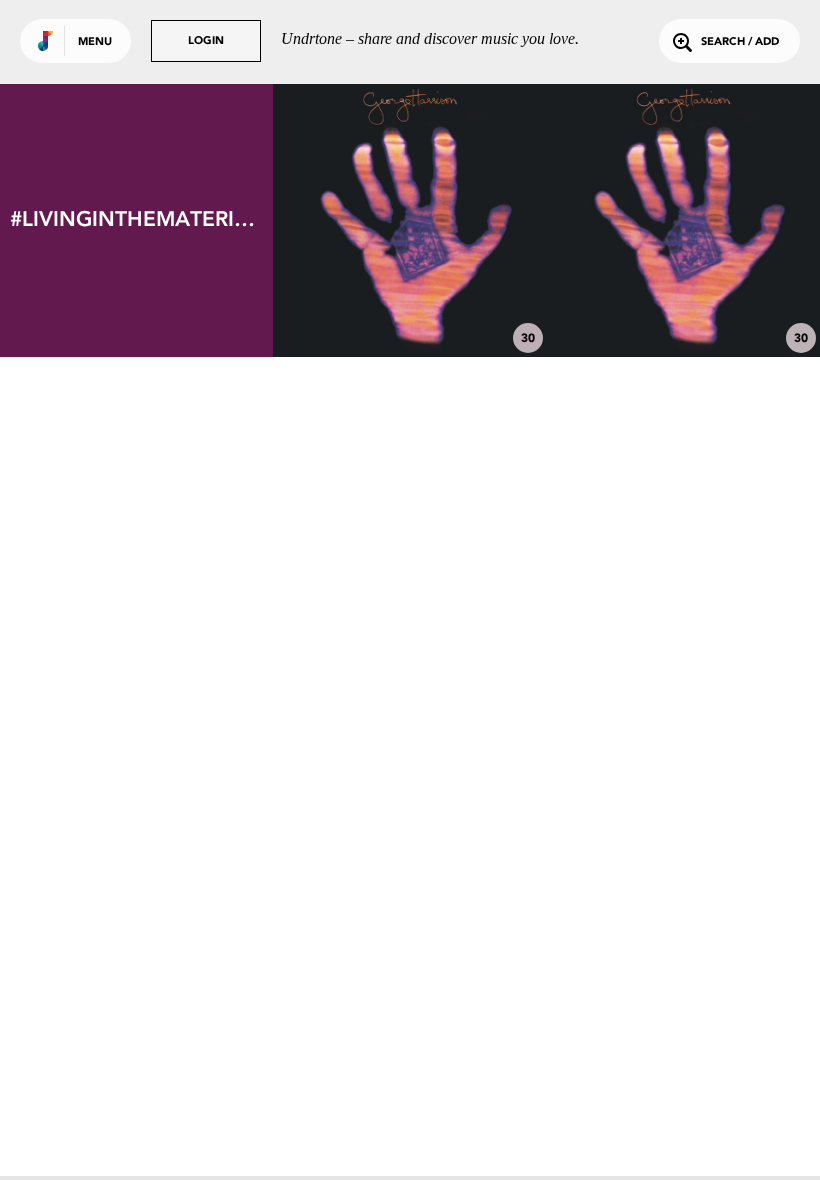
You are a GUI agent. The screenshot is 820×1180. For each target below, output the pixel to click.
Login (206, 41)
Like (353, 220)
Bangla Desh (683, 302)
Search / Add (740, 42)
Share (466, 220)
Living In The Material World (410, 302)
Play (410, 220)
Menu (95, 42)
